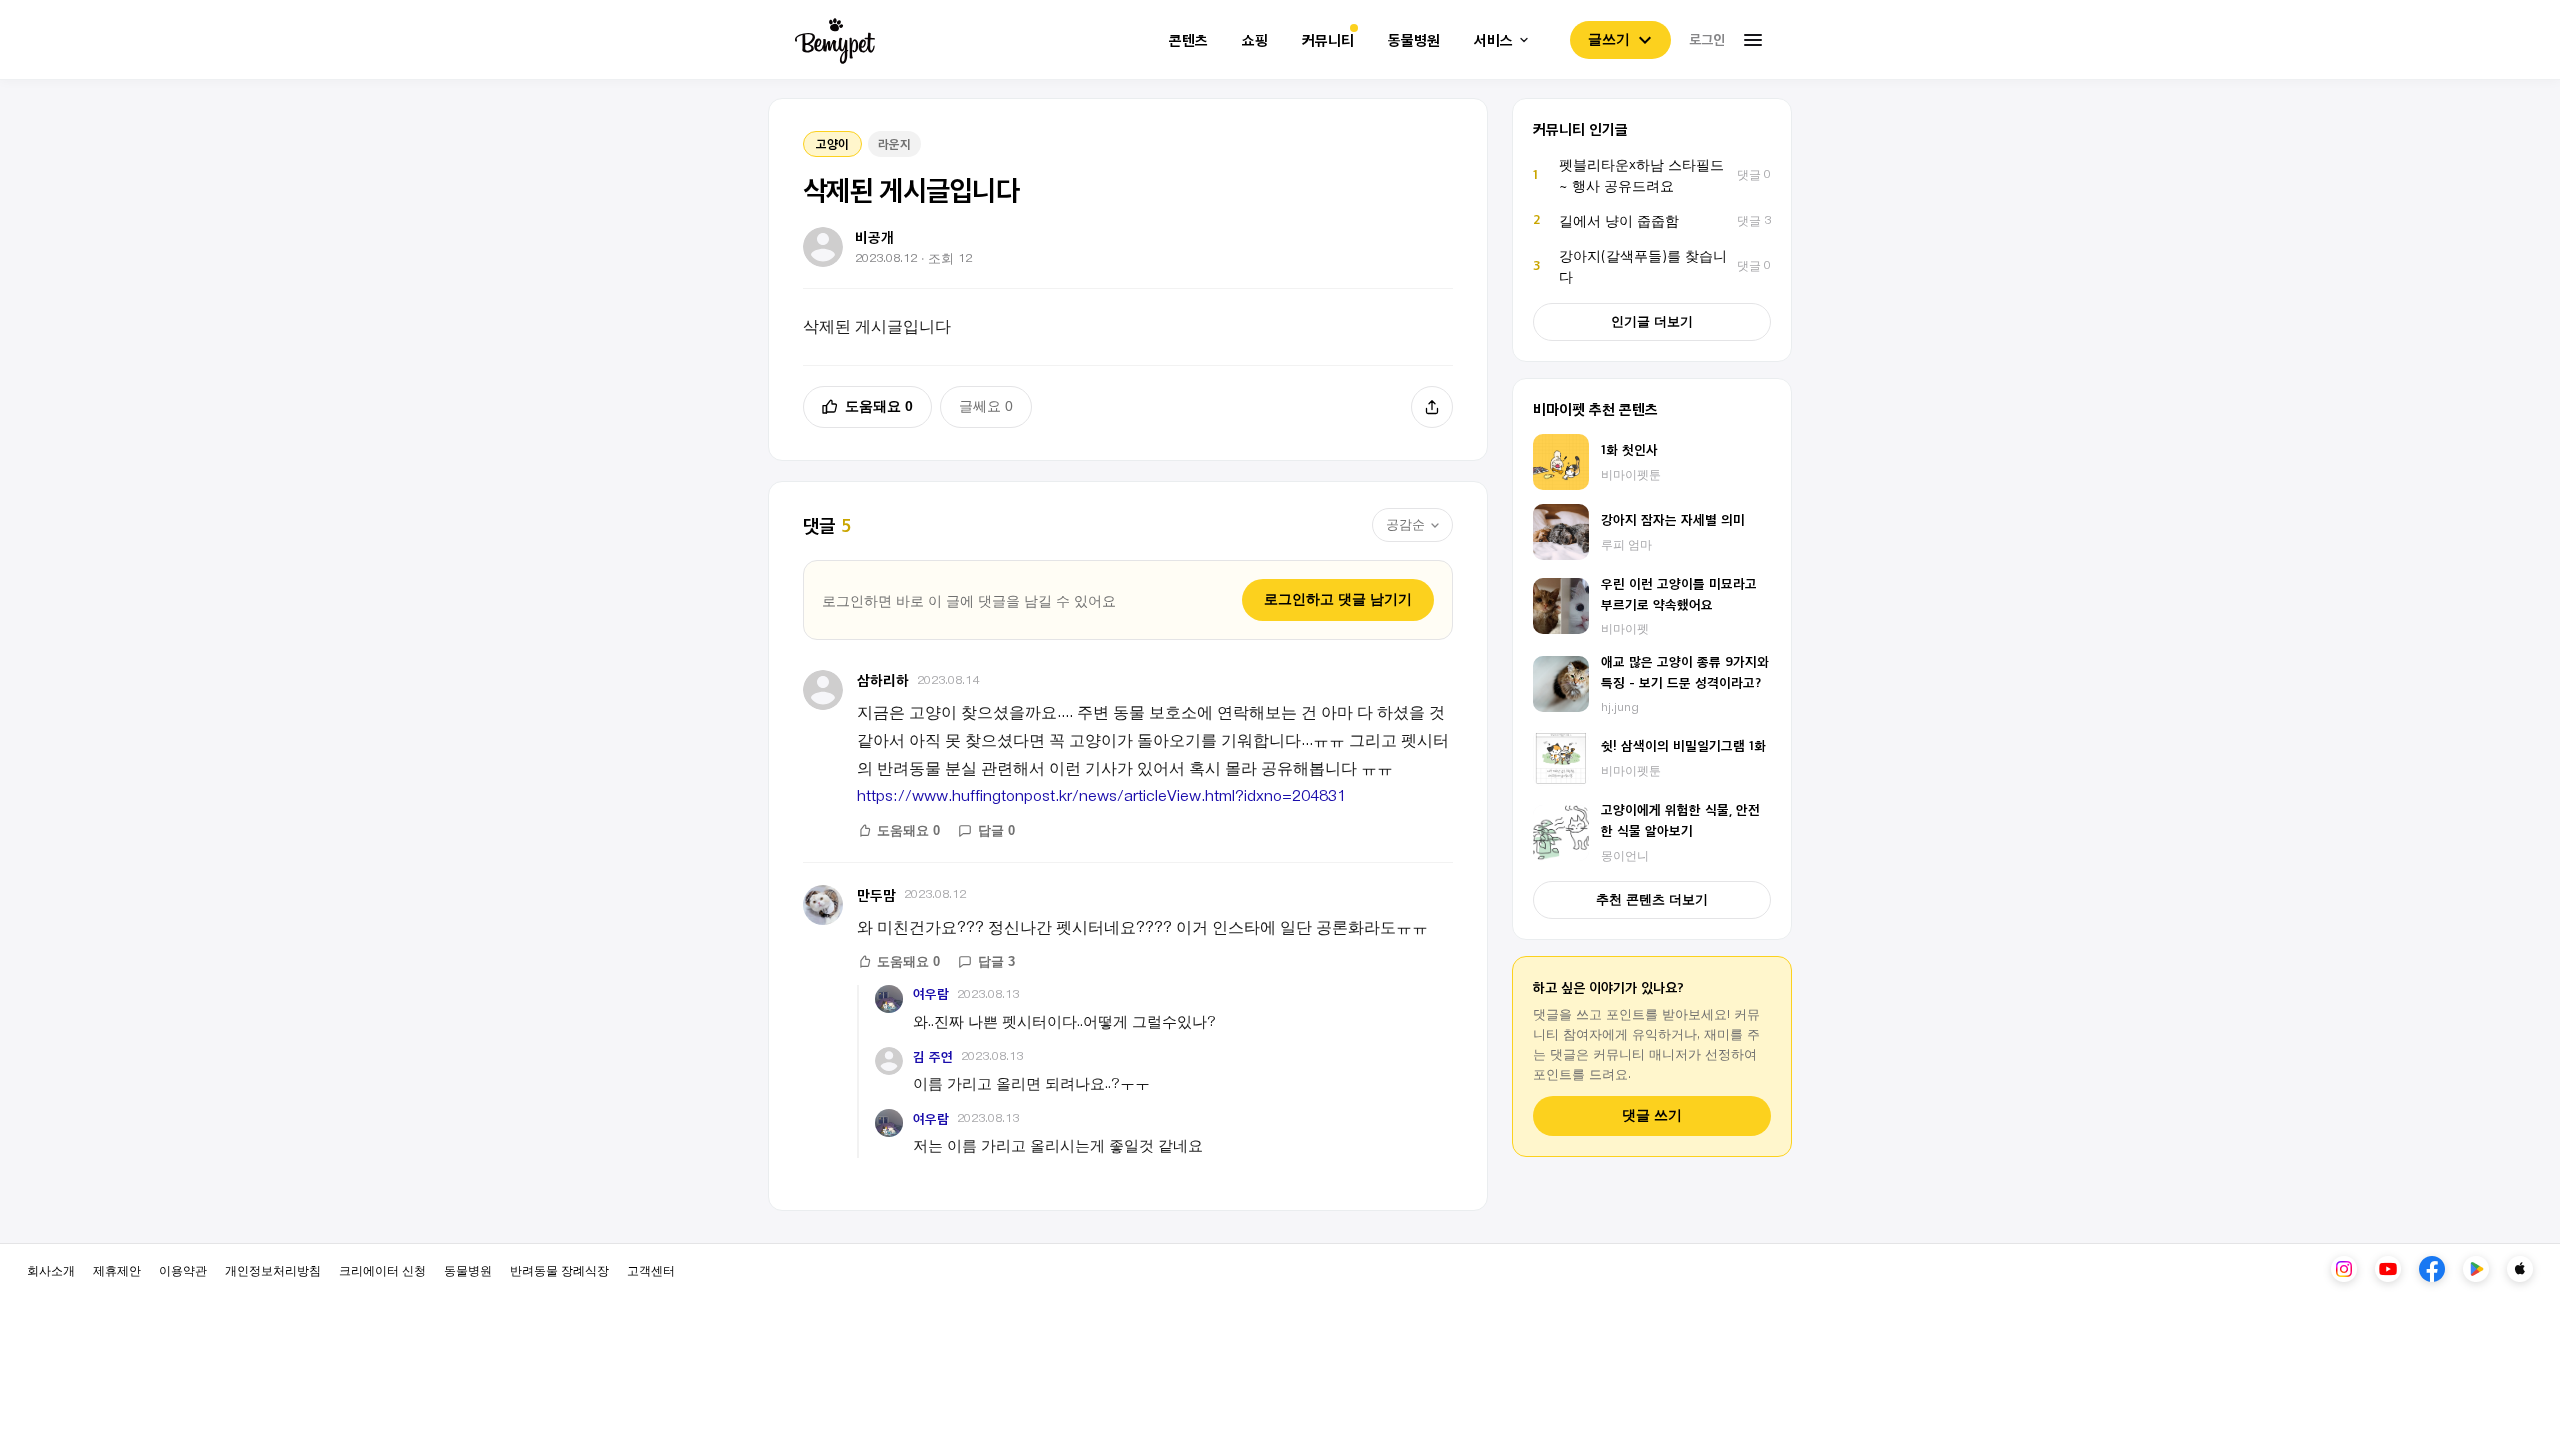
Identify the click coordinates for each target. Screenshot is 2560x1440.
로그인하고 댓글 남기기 (1338, 599)
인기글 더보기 (1652, 321)
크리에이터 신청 (382, 1269)
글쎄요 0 (986, 406)
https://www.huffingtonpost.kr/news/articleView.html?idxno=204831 (1101, 795)
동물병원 (1414, 40)
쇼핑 (1255, 40)
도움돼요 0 (879, 406)
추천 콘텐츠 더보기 (1652, 899)
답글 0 (996, 830)
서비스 (1493, 40)
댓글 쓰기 (1652, 1115)
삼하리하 (883, 679)
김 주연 (933, 1056)
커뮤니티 (1328, 40)
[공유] (1432, 407)
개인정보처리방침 (273, 1269)
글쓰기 (1609, 39)
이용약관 (183, 1269)
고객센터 (651, 1269)
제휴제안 (117, 1269)
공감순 (1405, 524)
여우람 (931, 993)
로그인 (1707, 39)
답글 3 (996, 961)
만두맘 (876, 894)
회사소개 (51, 1269)
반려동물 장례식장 (559, 1269)
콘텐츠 (1188, 40)
